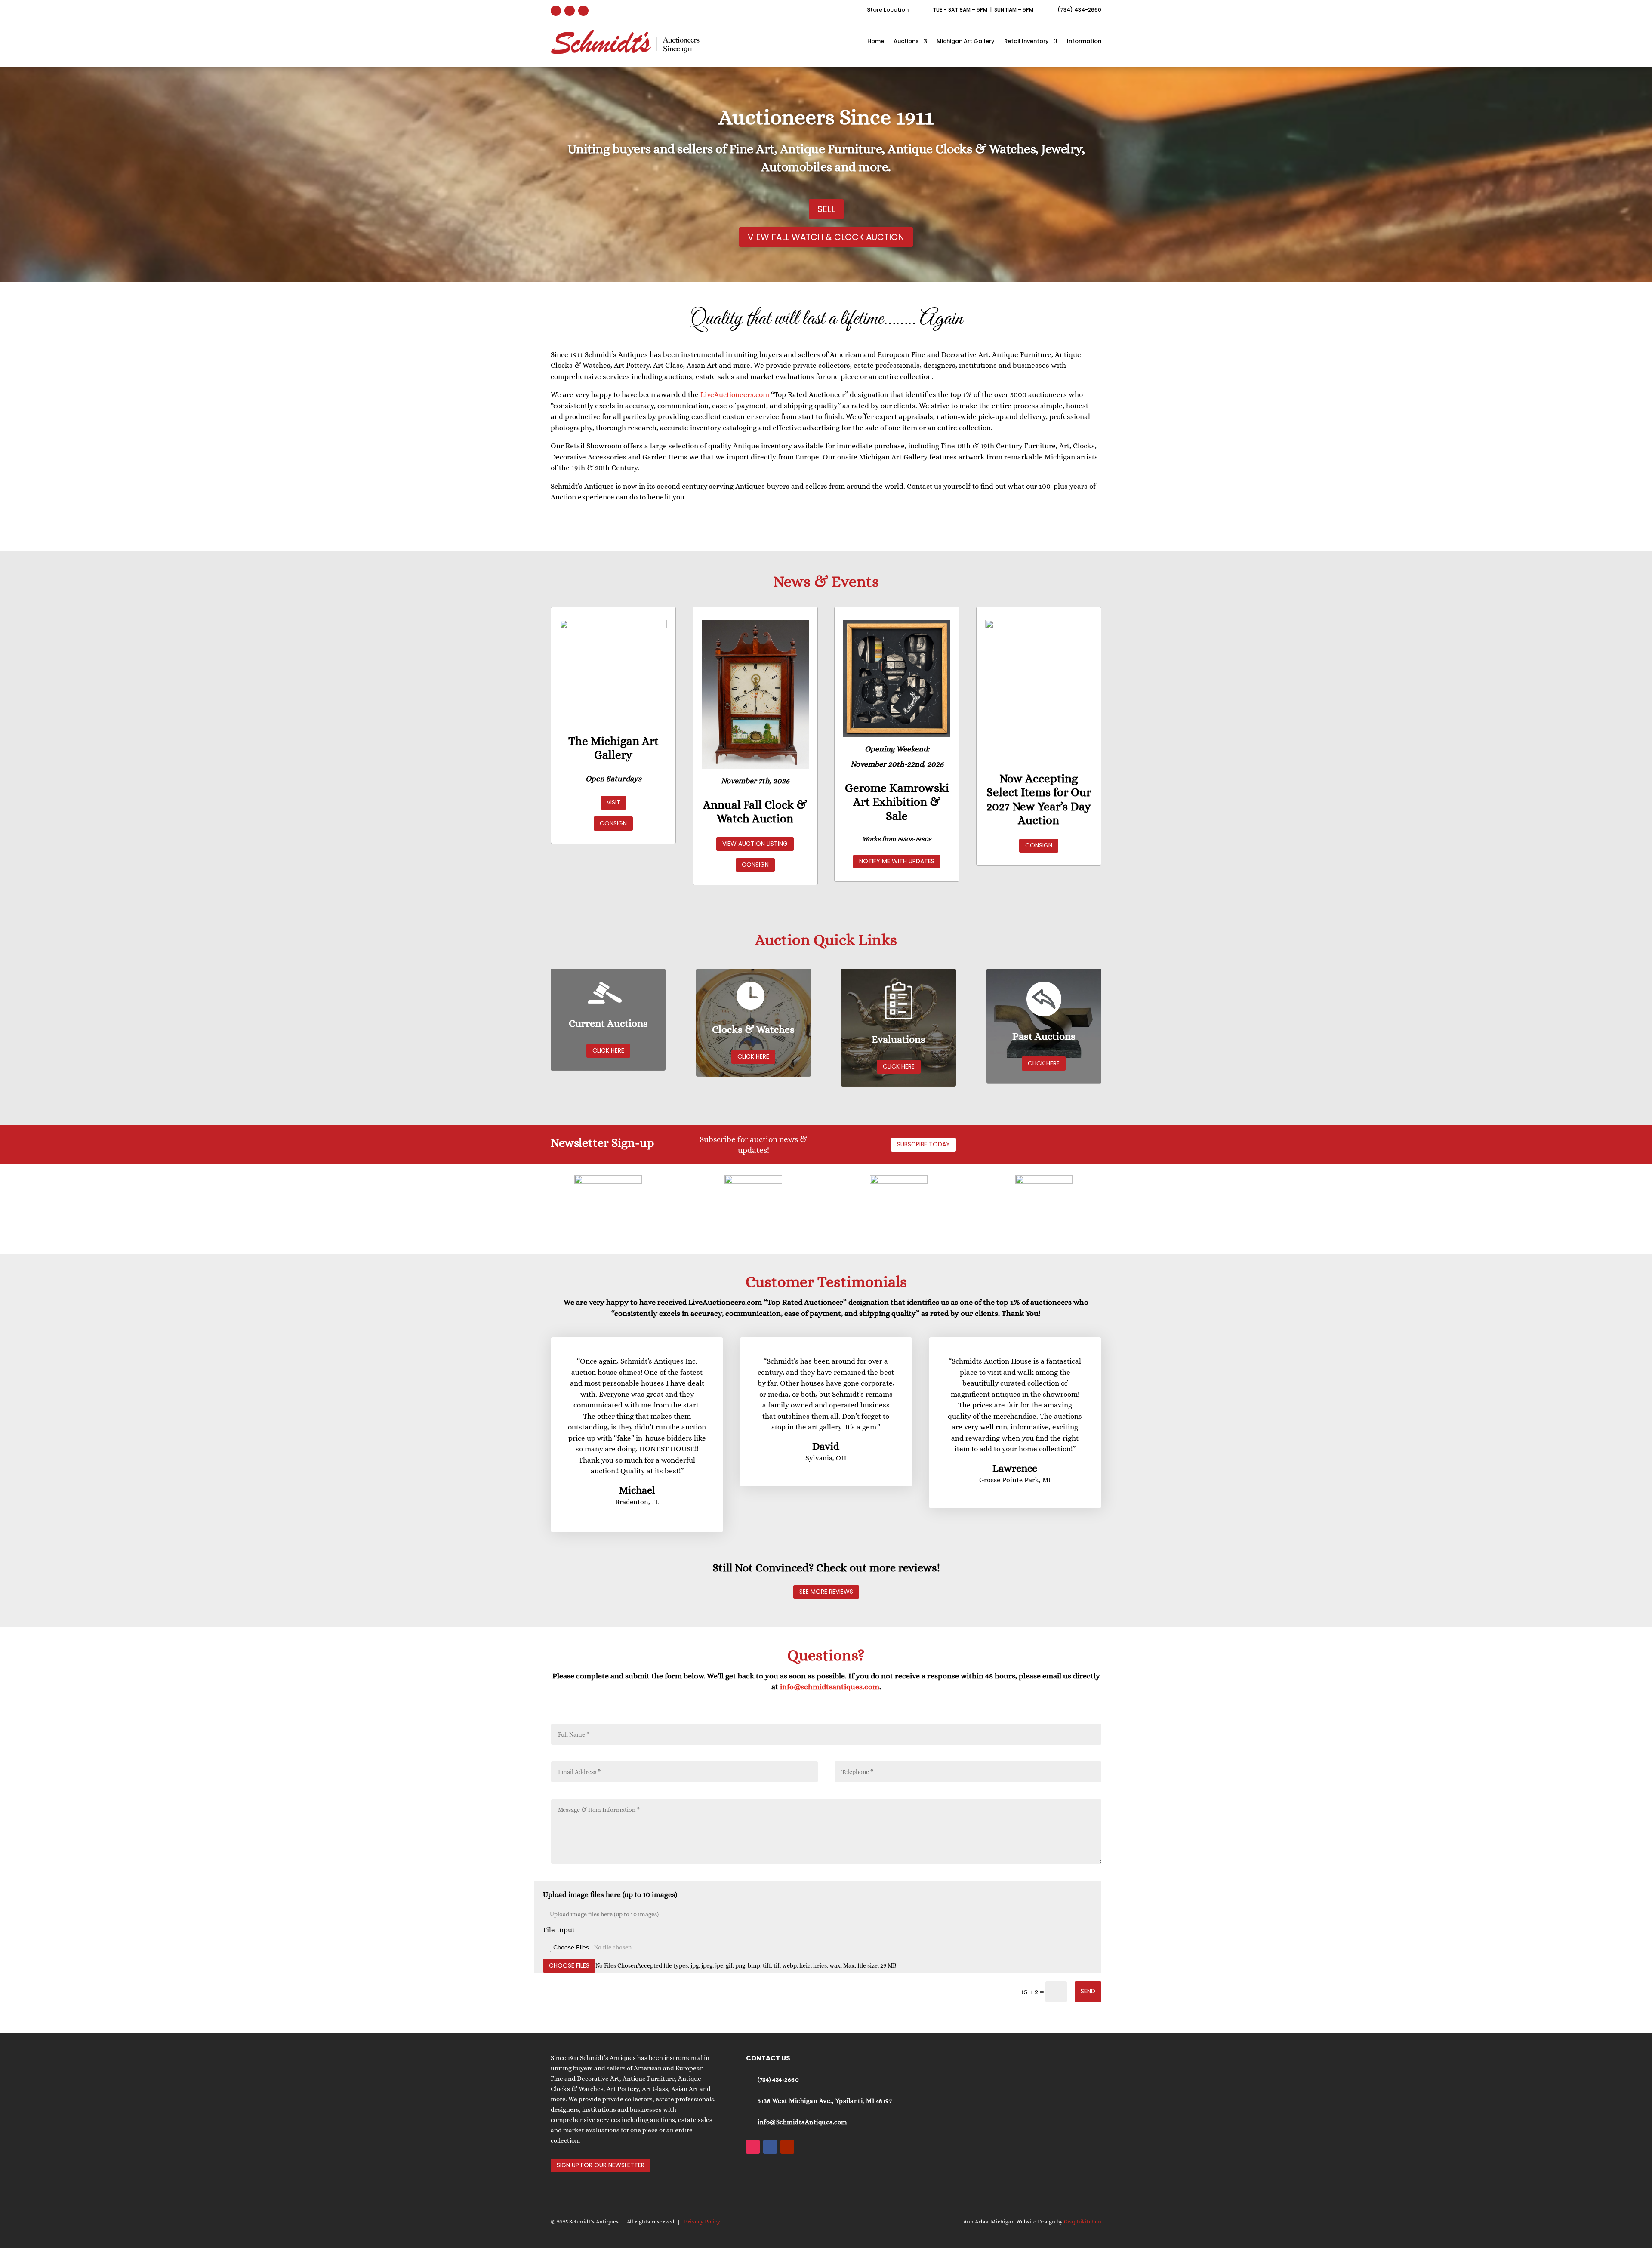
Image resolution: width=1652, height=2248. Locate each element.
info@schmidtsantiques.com (830, 1687)
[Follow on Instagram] (556, 11)
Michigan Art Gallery (966, 41)
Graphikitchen (1083, 2222)
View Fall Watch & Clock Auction (826, 237)
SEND (1088, 1991)
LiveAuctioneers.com (735, 395)
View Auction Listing (755, 844)
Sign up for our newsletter (601, 2165)
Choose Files (569, 1965)
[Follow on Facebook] (570, 11)
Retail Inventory (1026, 41)
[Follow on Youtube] (583, 11)
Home (876, 41)
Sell (826, 209)
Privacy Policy (702, 2222)
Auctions (906, 41)
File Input (559, 1930)
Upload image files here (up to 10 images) (610, 1895)
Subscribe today (923, 1144)
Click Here (608, 1050)
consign (613, 823)
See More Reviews (826, 1592)
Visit (613, 802)
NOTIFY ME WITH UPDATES (897, 861)
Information (1084, 41)
